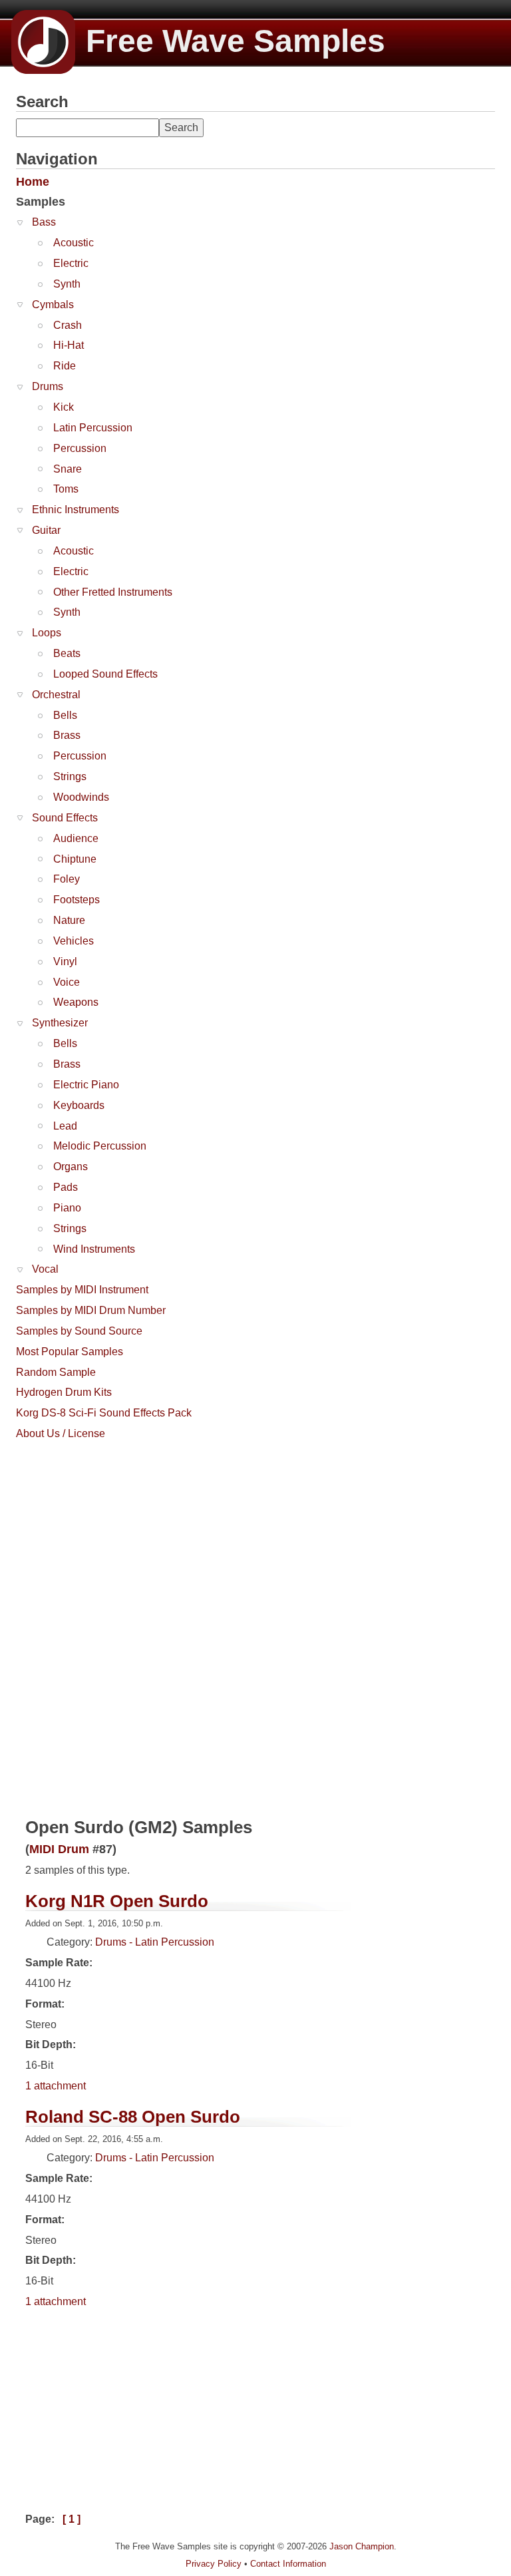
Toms (66, 489)
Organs (71, 1167)
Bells (65, 715)
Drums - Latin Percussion (155, 1942)
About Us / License (61, 1433)
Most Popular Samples (70, 1352)
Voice (67, 982)
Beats (67, 653)
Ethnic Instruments (76, 510)
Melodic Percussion (100, 1146)
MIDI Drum (59, 1849)
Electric (71, 263)
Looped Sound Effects (105, 674)
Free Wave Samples (236, 41)
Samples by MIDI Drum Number (91, 1310)
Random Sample (56, 1372)
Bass (44, 222)
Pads (66, 1187)
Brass (67, 735)
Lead (65, 1126)
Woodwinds (81, 797)
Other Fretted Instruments (113, 592)
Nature (69, 920)
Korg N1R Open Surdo (117, 1901)
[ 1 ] (72, 2519)
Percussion (80, 448)
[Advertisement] (116, 1530)
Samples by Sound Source (79, 1331)
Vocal (45, 1269)
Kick (64, 407)
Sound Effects (65, 818)
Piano (67, 1208)
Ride (65, 366)
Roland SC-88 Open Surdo (133, 2117)
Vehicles (74, 941)
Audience (76, 838)
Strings (70, 776)
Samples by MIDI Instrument (82, 1290)
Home (33, 182)
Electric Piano (86, 1085)
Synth (67, 284)
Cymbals (53, 305)
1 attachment (56, 2086)
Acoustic (74, 243)
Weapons (76, 1002)
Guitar (46, 530)
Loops (47, 633)
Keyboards (79, 1105)
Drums (48, 386)
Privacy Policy (214, 2564)
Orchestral (56, 695)
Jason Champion (362, 2546)
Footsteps (77, 900)
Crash (68, 325)
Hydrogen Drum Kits (64, 1392)
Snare (68, 469)
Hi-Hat (69, 345)
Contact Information (288, 2564)
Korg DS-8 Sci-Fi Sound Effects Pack (104, 1413)
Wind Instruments (94, 1249)
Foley (67, 879)
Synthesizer (60, 1023)
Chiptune (75, 859)
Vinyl (65, 962)
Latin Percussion (93, 428)
